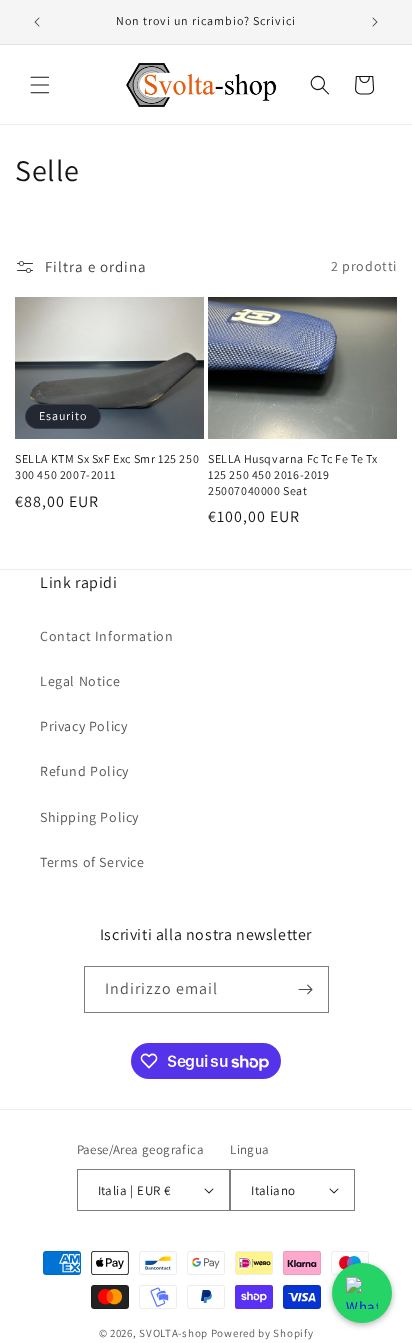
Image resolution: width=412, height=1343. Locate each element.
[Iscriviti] (306, 989)
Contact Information (106, 636)
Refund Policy (84, 771)
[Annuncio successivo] (375, 22)
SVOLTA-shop (173, 1333)
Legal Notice (80, 681)
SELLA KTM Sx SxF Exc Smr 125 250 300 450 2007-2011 (107, 466)
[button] (40, 85)
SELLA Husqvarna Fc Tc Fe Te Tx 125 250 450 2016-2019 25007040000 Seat (293, 474)
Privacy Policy (83, 726)
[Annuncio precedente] (37, 22)
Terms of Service (92, 862)
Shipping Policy (89, 817)
